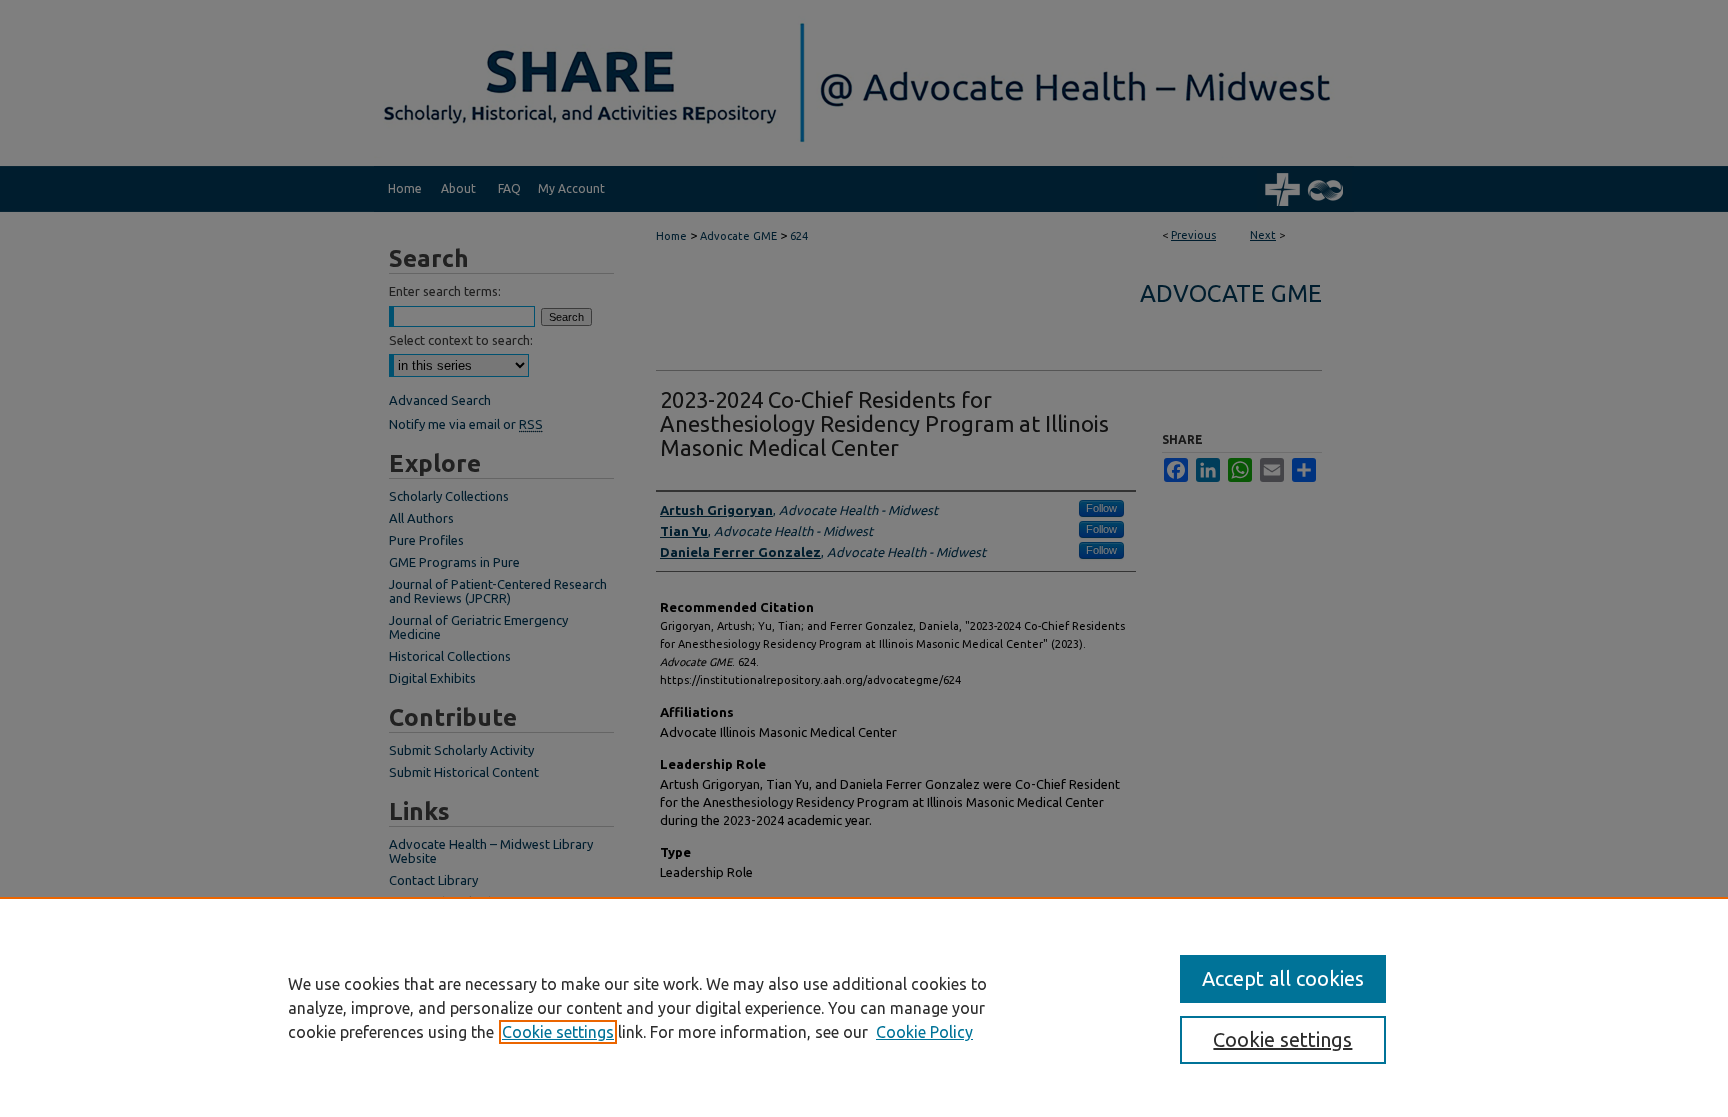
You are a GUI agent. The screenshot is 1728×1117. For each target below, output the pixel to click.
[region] (864, 1007)
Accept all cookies (1283, 978)
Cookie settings (558, 1032)
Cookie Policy (924, 1032)
